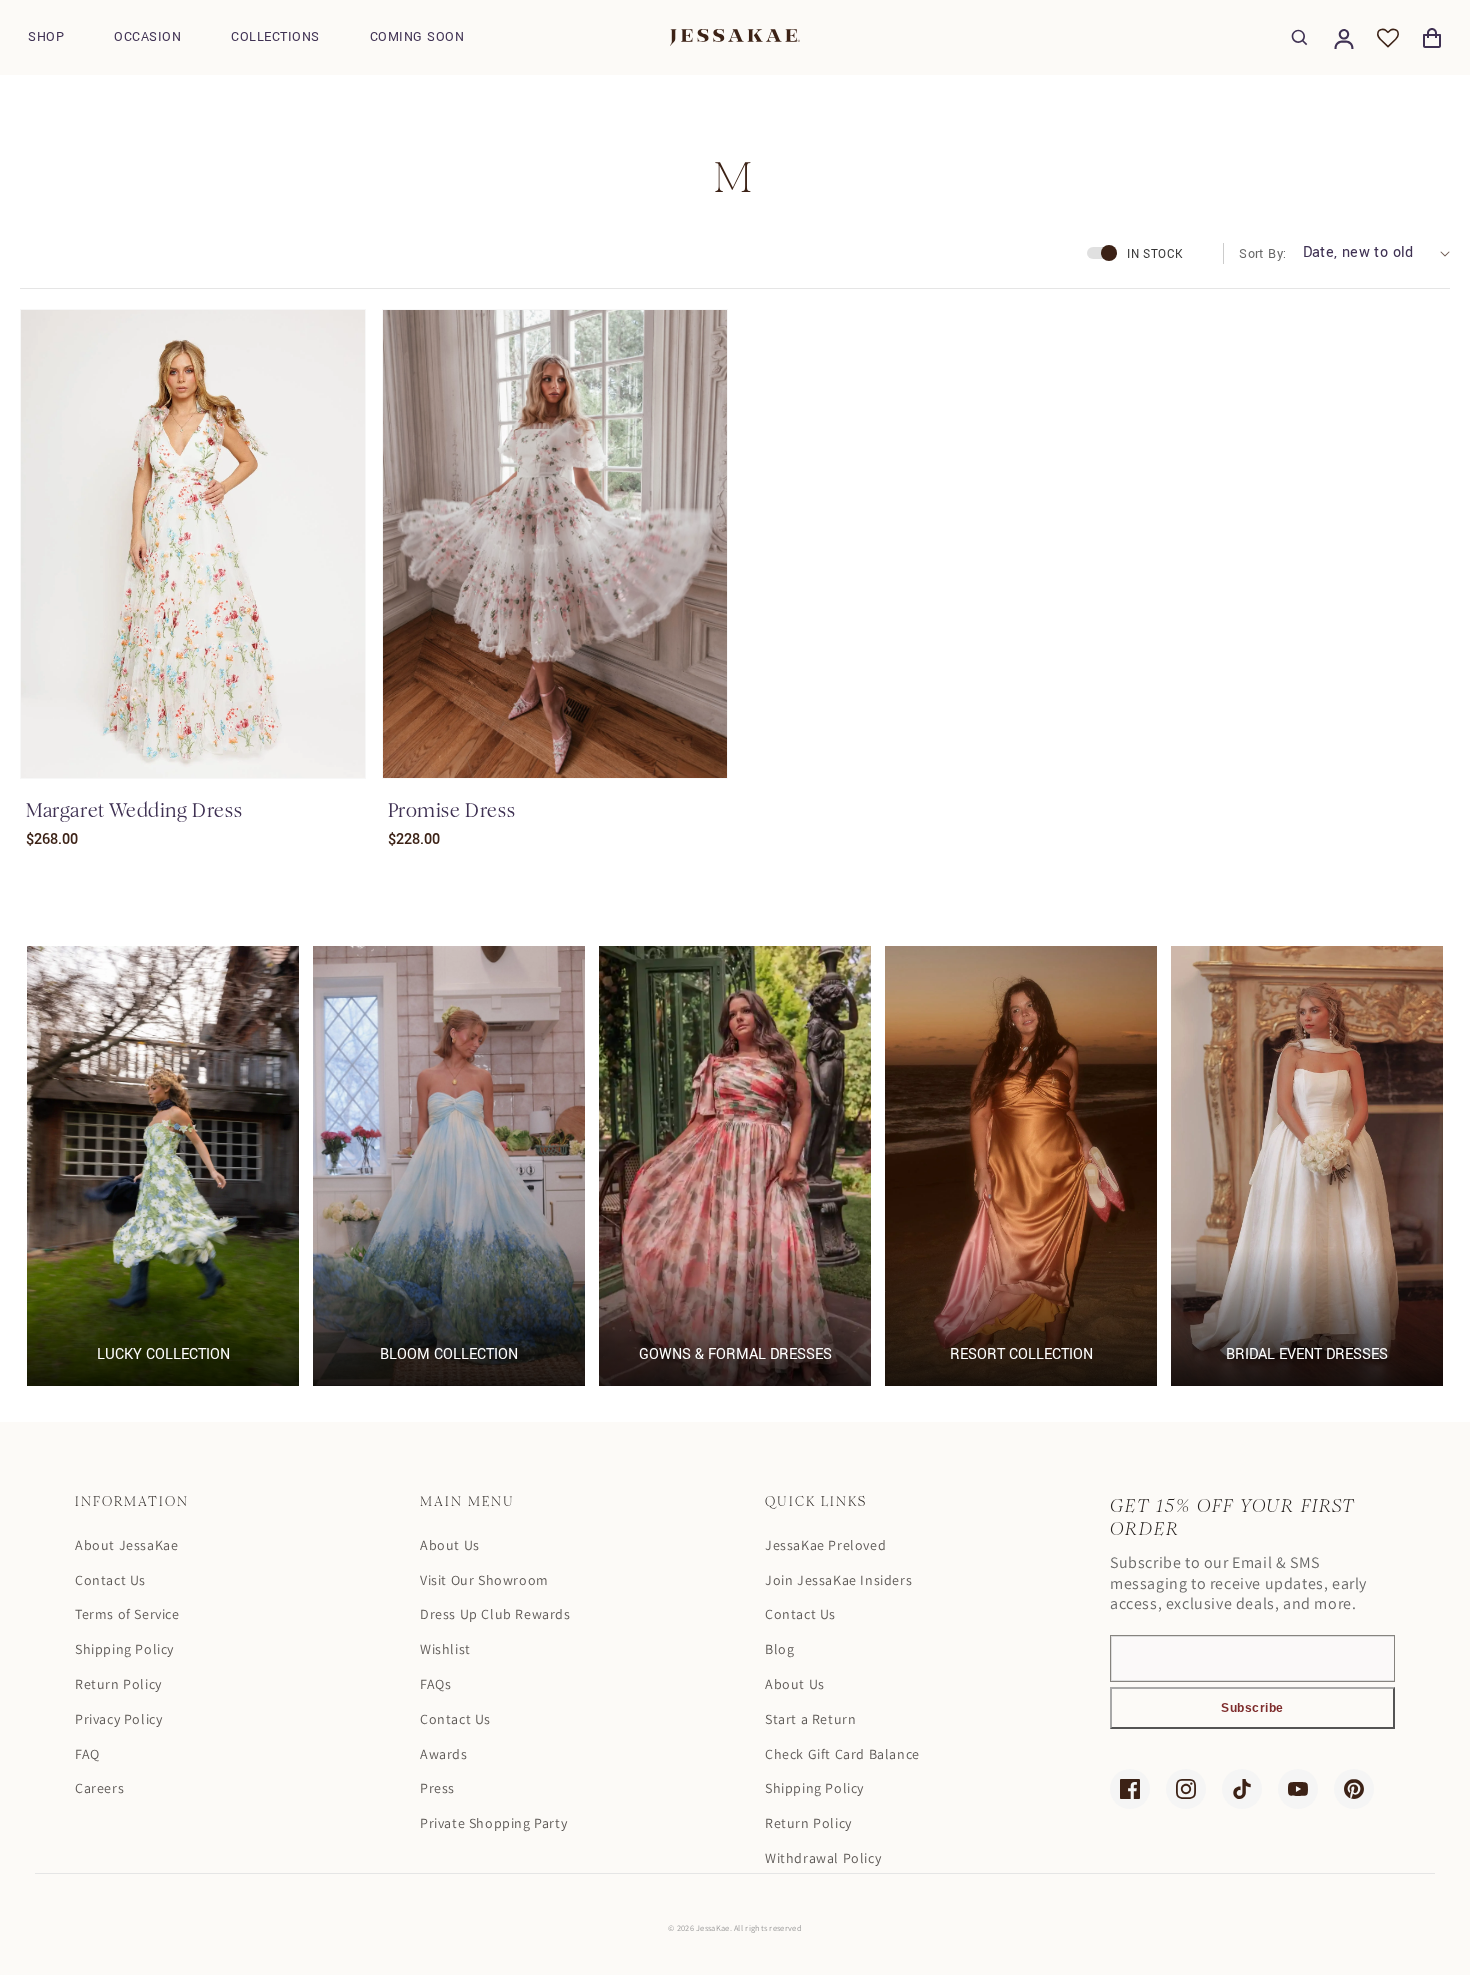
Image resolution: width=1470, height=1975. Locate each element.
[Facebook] (1130, 1789)
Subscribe (1252, 1708)
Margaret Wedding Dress (134, 810)
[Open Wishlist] (1388, 38)
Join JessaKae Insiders (838, 1580)
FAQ (87, 1754)
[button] (46, 37)
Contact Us (110, 1580)
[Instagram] (1186, 1789)
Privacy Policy (118, 1719)
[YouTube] (1298, 1789)
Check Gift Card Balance (842, 1754)
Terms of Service (127, 1614)
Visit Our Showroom (484, 1580)
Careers (99, 1788)
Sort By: (1262, 254)
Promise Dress (452, 810)
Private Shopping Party (493, 1823)
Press (437, 1788)
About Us (450, 1545)
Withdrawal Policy (823, 1858)
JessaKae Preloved (825, 1545)
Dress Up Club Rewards (495, 1614)
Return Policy (118, 1684)
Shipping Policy (124, 1649)
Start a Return (810, 1719)
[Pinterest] (1354, 1789)
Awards (444, 1754)
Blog (779, 1649)
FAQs (435, 1684)
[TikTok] (1242, 1789)
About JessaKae (126, 1545)
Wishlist (445, 1649)
